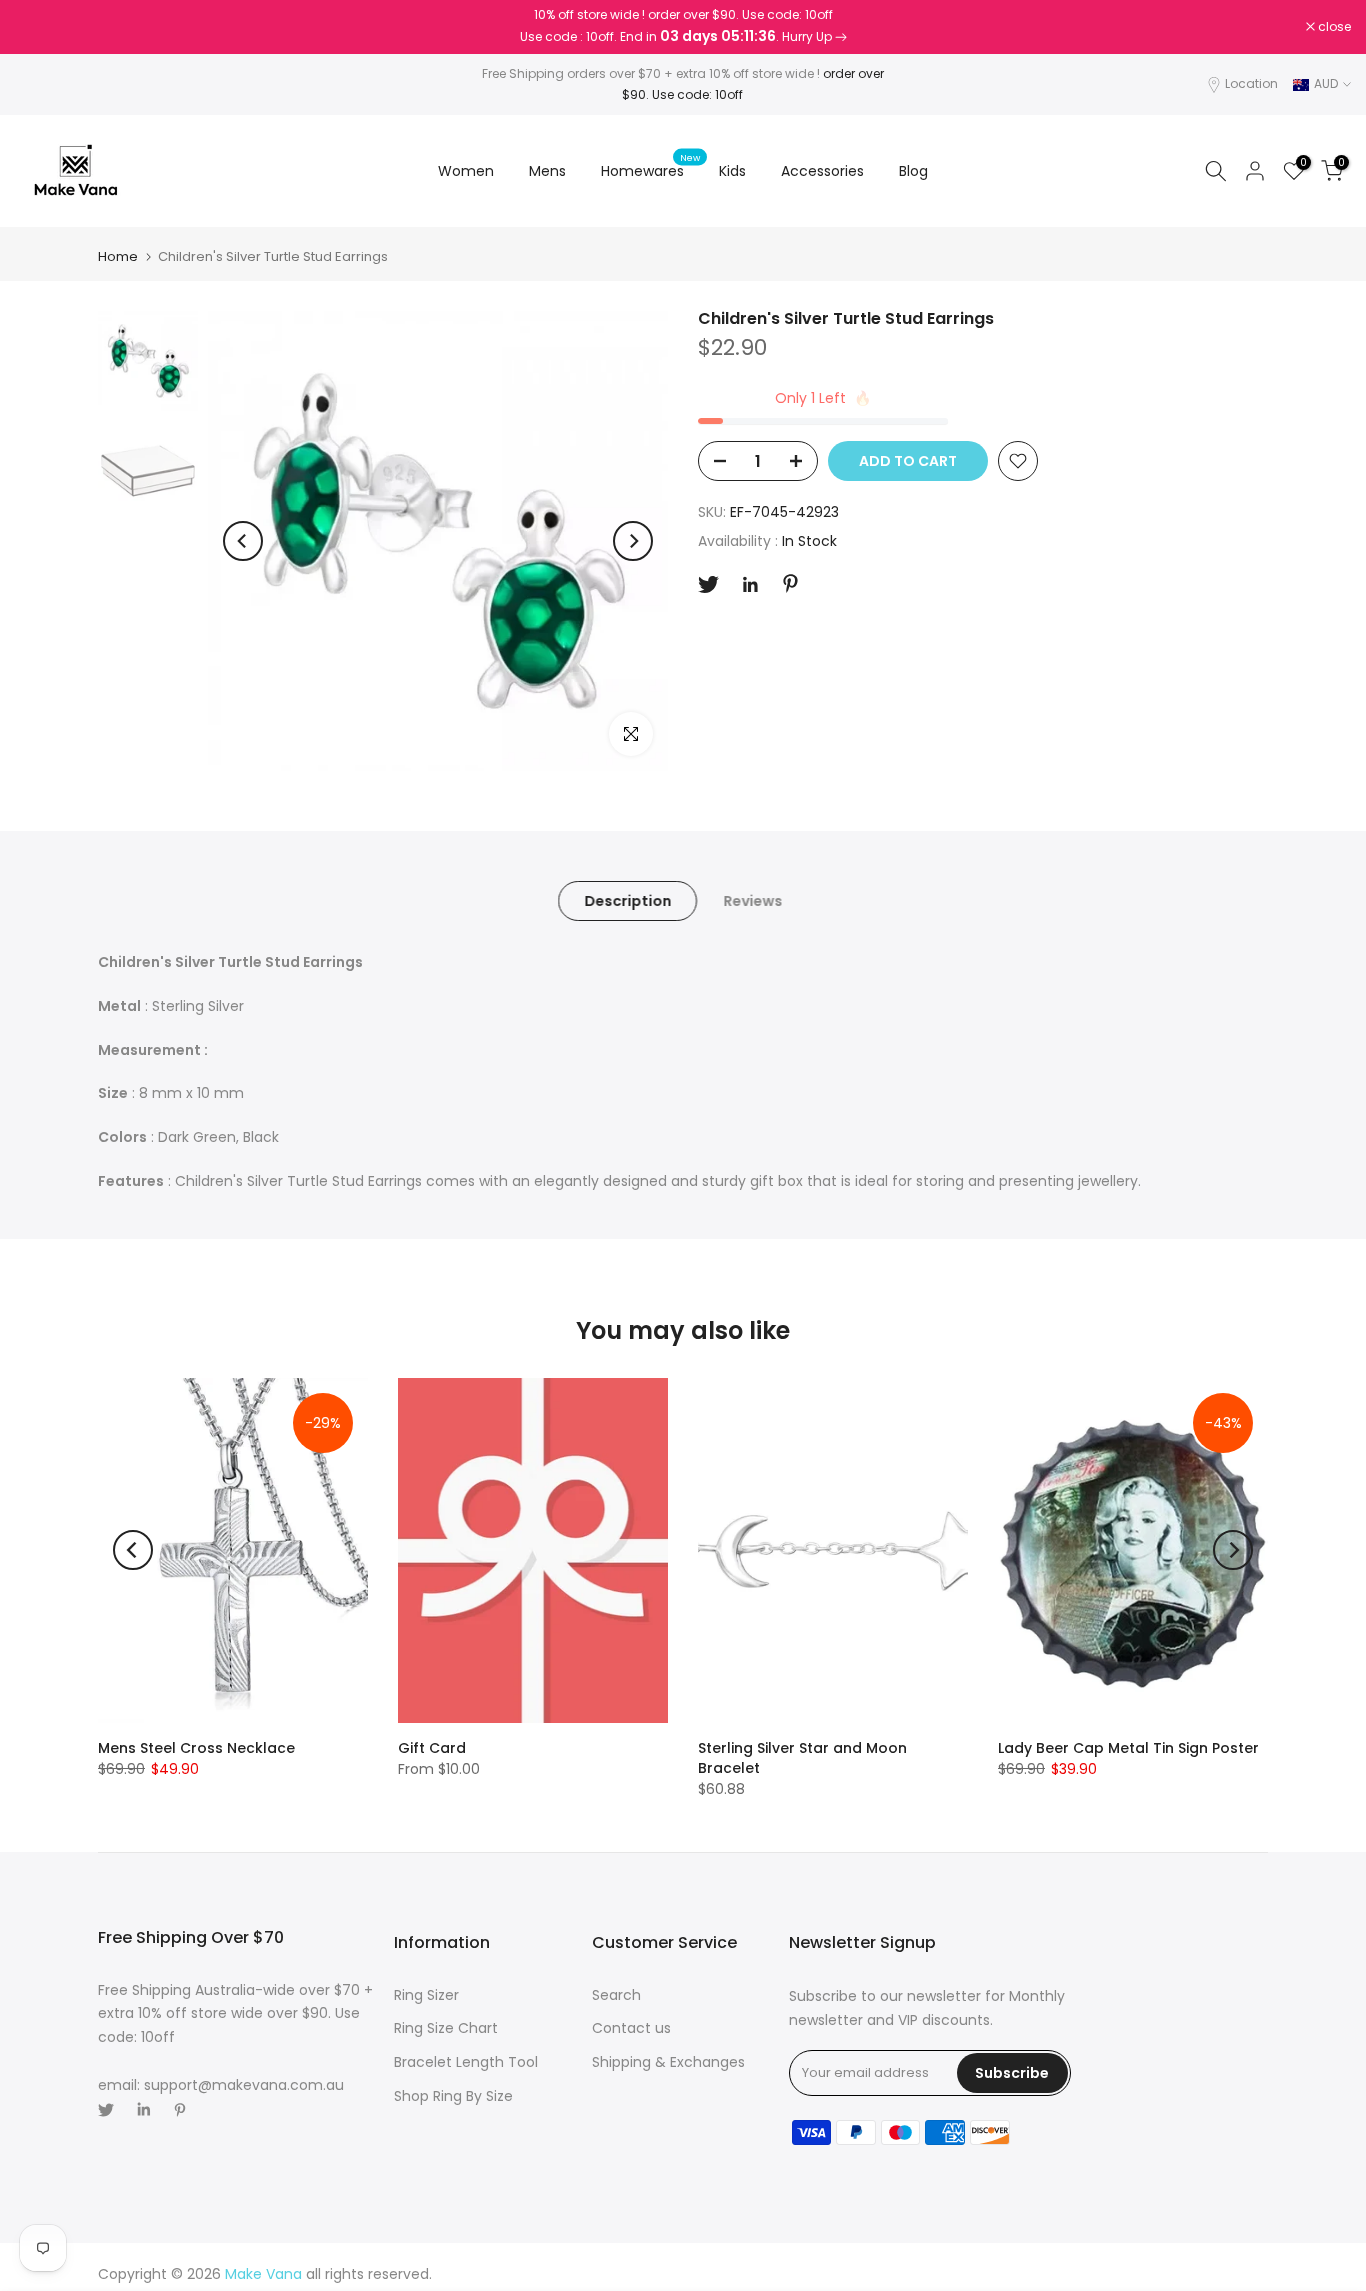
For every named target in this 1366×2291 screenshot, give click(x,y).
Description (627, 901)
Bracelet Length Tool (466, 2062)
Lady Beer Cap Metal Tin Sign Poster (1128, 1748)
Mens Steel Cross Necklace (196, 1748)
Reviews (752, 901)
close (42, 27)
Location (1251, 83)
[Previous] (243, 541)
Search (616, 1995)
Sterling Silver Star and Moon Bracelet (802, 1758)
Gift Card (432, 1748)
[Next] (633, 541)
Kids (732, 171)
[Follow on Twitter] (708, 584)
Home (118, 256)
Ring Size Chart (446, 2028)
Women (466, 171)
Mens (547, 171)
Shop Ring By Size (453, 2096)
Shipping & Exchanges (668, 2062)
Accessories (822, 171)
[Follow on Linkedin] (750, 585)
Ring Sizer (426, 1995)
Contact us (631, 2028)
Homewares (650, 170)
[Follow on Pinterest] (790, 583)
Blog (913, 171)
